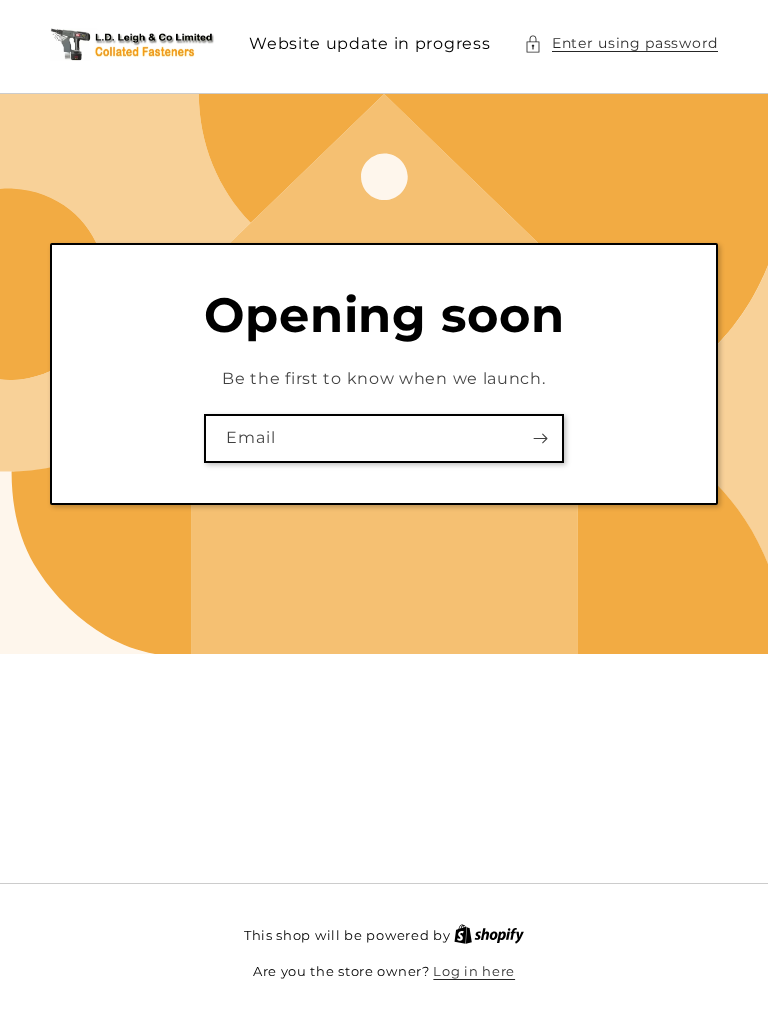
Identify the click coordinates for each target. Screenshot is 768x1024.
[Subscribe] (540, 438)
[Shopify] (489, 935)
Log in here (474, 971)
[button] (621, 43)
